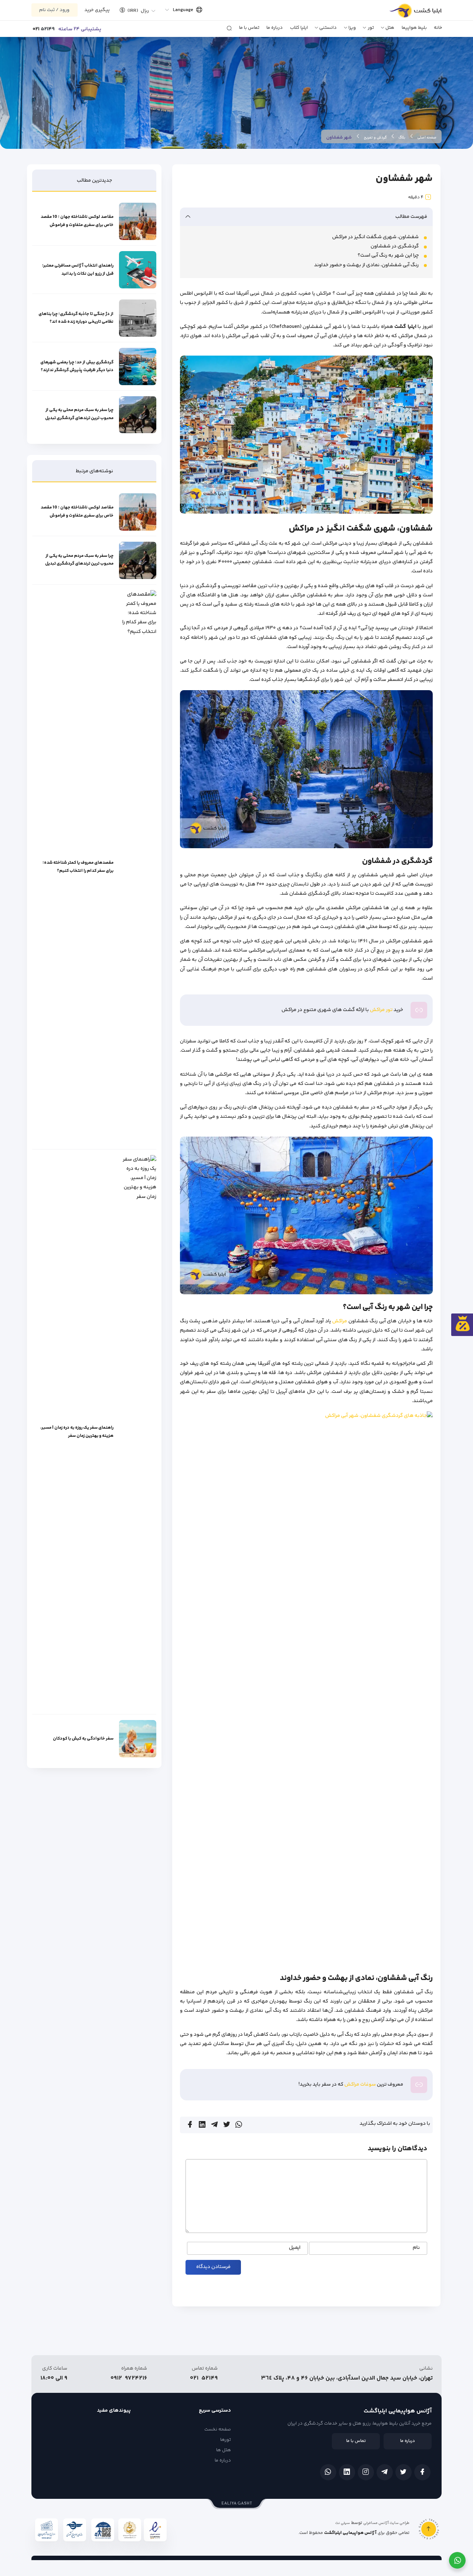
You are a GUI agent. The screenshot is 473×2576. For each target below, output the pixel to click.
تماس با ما (249, 28)
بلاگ (402, 138)
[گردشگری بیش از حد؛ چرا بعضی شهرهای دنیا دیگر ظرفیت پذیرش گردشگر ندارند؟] (138, 366)
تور (371, 28)
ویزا (352, 28)
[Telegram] (385, 2472)
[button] (135, 10)
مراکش (340, 1321)
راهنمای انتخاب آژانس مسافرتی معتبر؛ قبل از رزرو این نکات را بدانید (78, 270)
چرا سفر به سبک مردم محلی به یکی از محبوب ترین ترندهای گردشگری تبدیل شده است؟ (79, 415)
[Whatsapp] (328, 2472)
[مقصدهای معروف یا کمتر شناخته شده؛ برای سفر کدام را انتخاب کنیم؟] (138, 867)
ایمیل (295, 2248)
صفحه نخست (218, 2429)
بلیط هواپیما (414, 28)
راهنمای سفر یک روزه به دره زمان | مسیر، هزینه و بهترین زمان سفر (77, 1432)
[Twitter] (404, 2472)
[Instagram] (366, 2472)
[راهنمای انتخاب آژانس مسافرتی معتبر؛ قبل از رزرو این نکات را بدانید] (138, 270)
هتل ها (224, 2450)
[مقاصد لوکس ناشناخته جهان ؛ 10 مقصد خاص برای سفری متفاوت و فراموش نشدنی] (138, 221)
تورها (226, 2440)
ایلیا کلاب (299, 28)
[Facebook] (422, 2472)
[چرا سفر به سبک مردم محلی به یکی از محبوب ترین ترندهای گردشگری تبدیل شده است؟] (138, 415)
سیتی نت (343, 2523)
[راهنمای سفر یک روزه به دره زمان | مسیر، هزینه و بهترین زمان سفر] (138, 1432)
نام (416, 2248)
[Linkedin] (347, 2472)
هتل (390, 28)
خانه (438, 28)
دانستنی (328, 28)
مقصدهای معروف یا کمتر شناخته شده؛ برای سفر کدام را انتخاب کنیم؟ (78, 867)
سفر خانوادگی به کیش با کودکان (83, 1739)
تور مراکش (381, 1010)
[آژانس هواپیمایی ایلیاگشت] (407, 13)
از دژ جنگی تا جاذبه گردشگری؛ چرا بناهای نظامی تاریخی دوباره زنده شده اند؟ (76, 318)
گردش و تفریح (375, 138)
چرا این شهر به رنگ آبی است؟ (388, 256)
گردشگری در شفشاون (395, 246)
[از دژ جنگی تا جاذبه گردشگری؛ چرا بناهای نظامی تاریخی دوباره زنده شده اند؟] (138, 318)
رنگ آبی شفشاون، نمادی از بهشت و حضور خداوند (366, 265)
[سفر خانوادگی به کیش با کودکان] (138, 1739)
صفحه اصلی (427, 138)
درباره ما (275, 28)
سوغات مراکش (360, 2085)
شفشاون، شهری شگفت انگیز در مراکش (375, 237)
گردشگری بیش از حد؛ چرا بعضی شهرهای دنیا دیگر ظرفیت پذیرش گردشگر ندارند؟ (77, 366)
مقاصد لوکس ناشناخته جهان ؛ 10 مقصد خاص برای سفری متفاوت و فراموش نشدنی (77, 222)
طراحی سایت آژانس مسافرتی (386, 2523)
